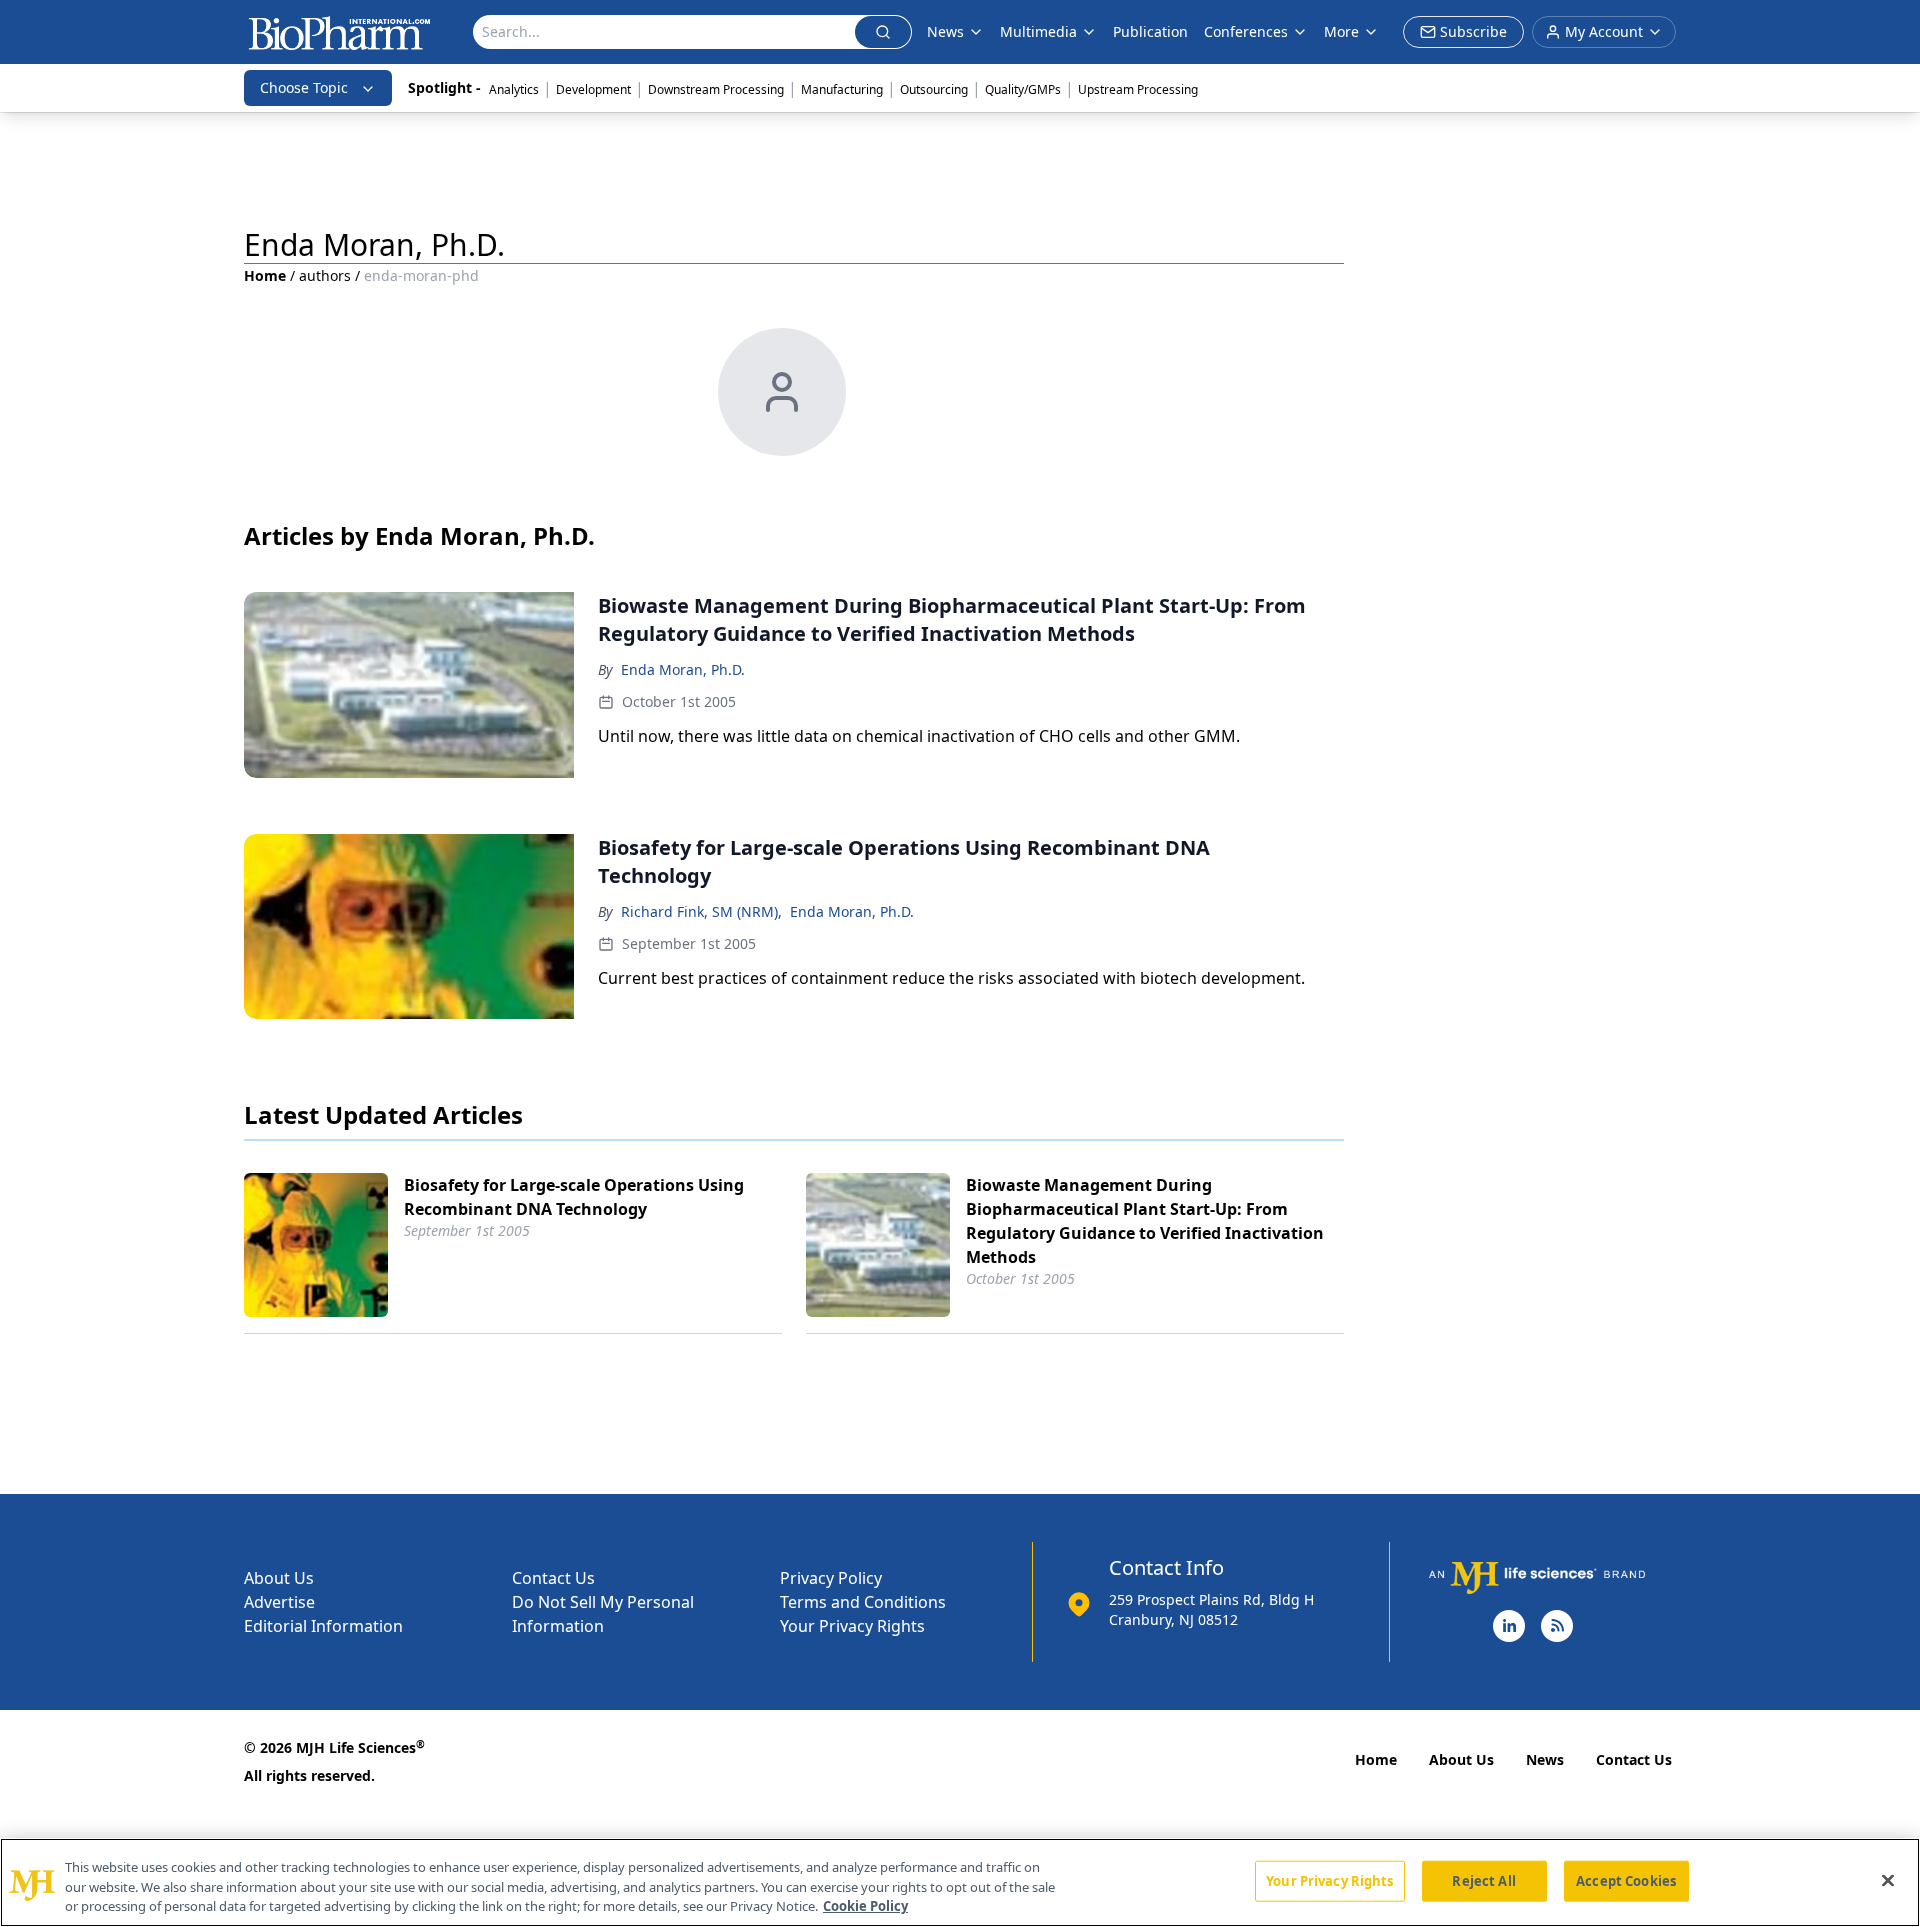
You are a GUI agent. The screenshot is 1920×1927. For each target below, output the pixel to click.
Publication (1150, 31)
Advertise (279, 1602)
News (1545, 1759)
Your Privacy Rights (852, 1626)
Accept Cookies (1626, 1880)
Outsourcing (934, 89)
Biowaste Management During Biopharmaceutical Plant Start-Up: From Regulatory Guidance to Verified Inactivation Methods (1145, 1221)
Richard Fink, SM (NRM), (701, 911)
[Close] (1888, 1880)
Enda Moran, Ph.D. (683, 669)
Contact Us (553, 1578)
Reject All (1483, 1880)
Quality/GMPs (1023, 89)
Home (265, 275)
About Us (279, 1578)
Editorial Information (323, 1626)
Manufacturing (842, 89)
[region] (960, 1882)
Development (593, 89)
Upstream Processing (1138, 89)
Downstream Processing (716, 89)
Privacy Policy (831, 1578)
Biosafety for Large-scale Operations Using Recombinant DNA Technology (574, 1197)
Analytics (514, 89)
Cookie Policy (865, 1906)
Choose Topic (304, 87)
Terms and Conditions (863, 1602)
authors (325, 275)
